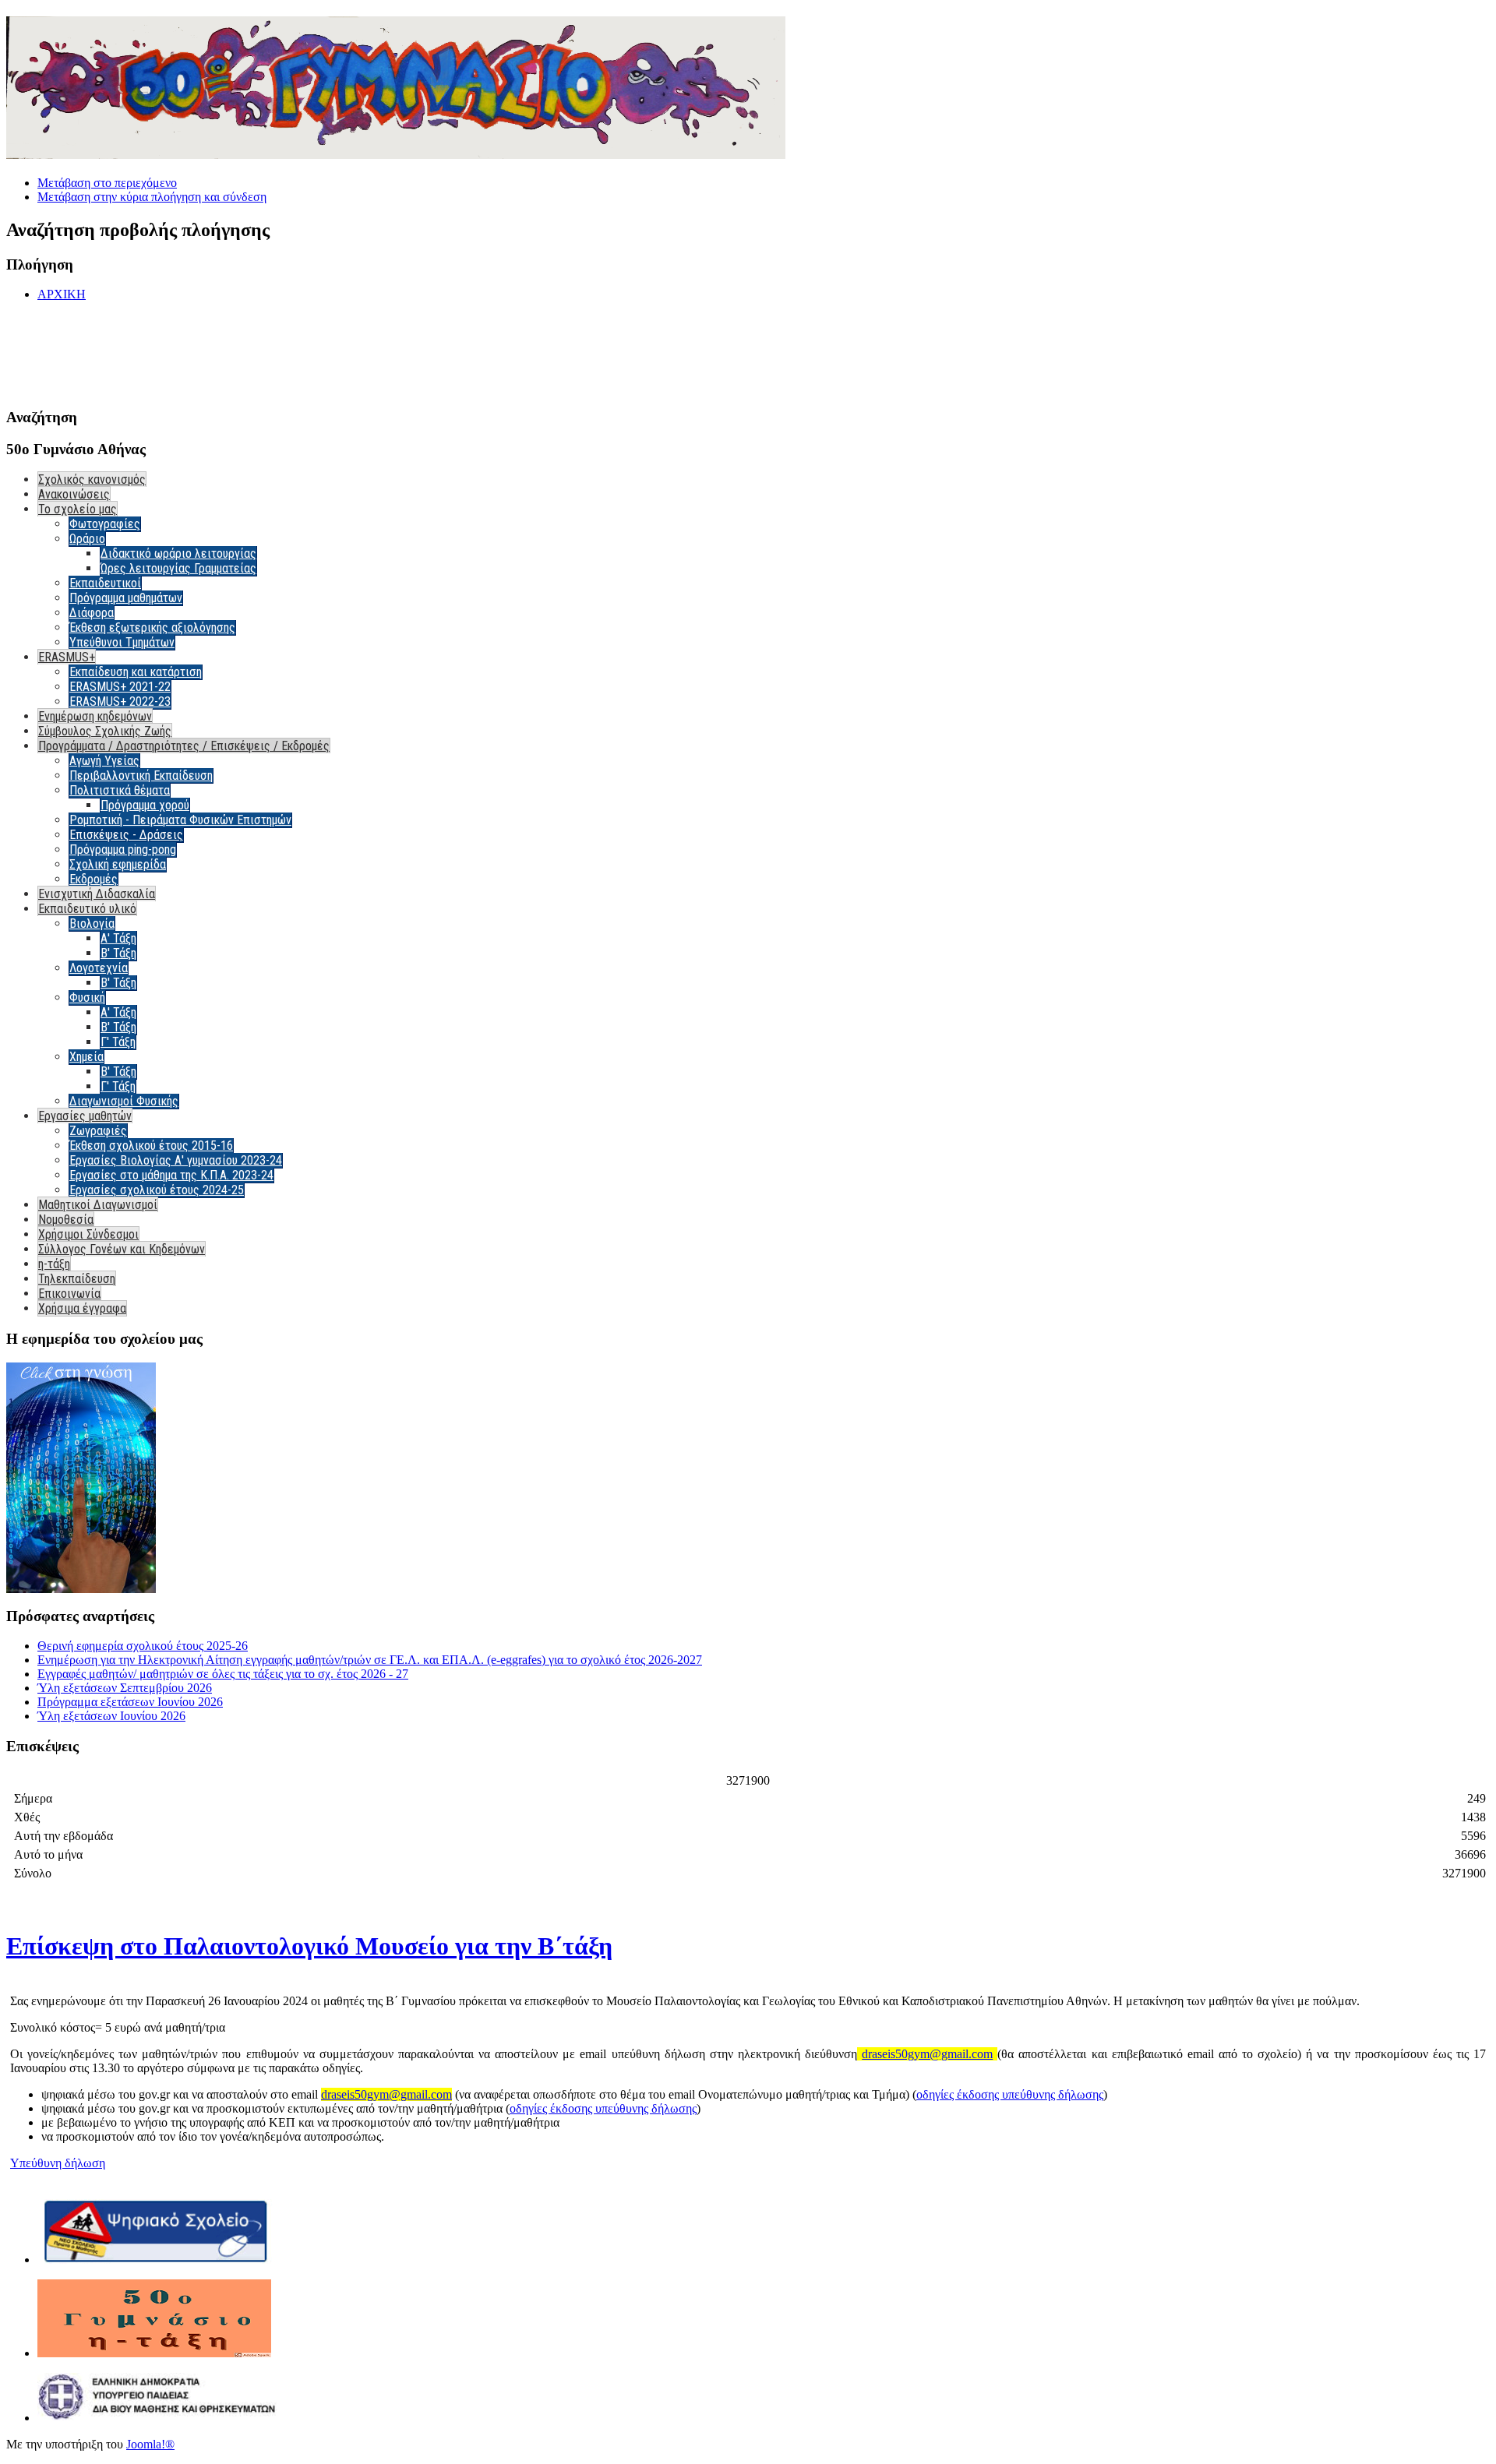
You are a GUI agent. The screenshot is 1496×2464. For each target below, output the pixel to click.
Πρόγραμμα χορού (145, 805)
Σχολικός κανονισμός (92, 479)
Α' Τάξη (118, 938)
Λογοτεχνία (99, 968)
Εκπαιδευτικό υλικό (87, 909)
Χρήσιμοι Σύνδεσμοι (88, 1234)
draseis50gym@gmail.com (927, 2054)
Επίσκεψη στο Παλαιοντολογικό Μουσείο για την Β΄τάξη (309, 1946)
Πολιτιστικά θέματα (120, 790)
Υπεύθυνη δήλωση (58, 2163)
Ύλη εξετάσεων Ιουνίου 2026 (111, 1716)
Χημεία (86, 1057)
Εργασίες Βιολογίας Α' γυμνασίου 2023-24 (176, 1160)
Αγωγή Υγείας (104, 761)
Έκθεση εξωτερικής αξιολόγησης (152, 627)
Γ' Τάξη (118, 1042)
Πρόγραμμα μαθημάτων (126, 598)
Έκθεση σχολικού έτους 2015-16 (151, 1146)
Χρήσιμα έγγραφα (82, 1308)
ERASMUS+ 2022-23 (120, 701)
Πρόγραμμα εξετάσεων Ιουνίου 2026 (130, 1702)
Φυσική (87, 998)
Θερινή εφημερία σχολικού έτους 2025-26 (143, 1646)
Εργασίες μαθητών (85, 1116)
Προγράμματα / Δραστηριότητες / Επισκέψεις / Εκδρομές (184, 746)
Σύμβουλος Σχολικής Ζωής (105, 731)
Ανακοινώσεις (74, 494)
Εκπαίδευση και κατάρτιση (136, 672)
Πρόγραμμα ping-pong (123, 850)
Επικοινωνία (69, 1294)
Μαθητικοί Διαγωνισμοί (98, 1205)
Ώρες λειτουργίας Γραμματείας (178, 568)
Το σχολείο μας (78, 509)
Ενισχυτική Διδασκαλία (97, 894)
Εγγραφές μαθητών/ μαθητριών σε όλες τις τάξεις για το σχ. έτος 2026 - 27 (223, 1674)
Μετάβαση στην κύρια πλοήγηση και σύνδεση (152, 197)
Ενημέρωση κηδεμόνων (95, 716)
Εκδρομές (93, 879)
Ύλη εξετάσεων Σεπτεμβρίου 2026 (125, 1688)
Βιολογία (92, 924)
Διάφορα (92, 613)
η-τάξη (54, 1264)
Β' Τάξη (118, 953)
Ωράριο (87, 539)
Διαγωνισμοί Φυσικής (124, 1101)
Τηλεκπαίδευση (77, 1279)
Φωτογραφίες (105, 524)
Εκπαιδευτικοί (105, 583)
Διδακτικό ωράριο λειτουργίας (178, 553)
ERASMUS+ (67, 657)
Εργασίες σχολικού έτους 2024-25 (157, 1190)
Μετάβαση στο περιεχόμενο (107, 183)
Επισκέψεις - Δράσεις (126, 835)
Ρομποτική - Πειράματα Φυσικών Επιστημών (180, 820)
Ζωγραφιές (98, 1131)
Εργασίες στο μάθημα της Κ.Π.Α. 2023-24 (171, 1175)
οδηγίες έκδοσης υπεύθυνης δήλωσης (1010, 2094)
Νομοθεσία (66, 1220)
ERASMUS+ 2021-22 (120, 687)
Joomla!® (150, 2444)
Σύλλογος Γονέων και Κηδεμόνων (122, 1249)
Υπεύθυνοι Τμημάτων (122, 642)
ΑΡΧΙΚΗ (62, 294)
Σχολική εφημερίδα (118, 864)
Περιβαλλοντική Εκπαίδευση (141, 776)
